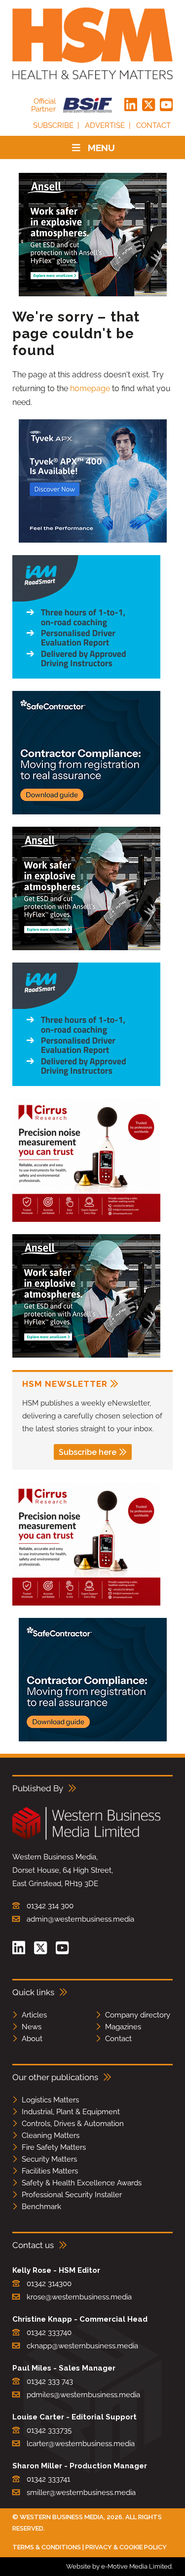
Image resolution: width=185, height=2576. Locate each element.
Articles (34, 2015)
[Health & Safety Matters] (92, 43)
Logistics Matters (50, 2100)
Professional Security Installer (72, 2195)
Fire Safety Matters (54, 2147)
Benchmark (41, 2207)
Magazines (123, 2027)
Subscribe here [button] (88, 1452)
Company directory (138, 2015)
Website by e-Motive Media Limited (119, 2566)
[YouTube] (166, 105)
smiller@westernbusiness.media (81, 2493)
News (32, 2027)
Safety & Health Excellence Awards (82, 2183)
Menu (101, 148)
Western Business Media (62, 2517)
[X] (148, 105)
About (32, 2039)
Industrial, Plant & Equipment (71, 2112)
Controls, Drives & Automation (73, 2124)
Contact (153, 125)
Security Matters (49, 2159)
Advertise (105, 125)
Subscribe (53, 125)
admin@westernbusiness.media (80, 1919)
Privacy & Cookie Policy (126, 2547)
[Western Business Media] (86, 1838)
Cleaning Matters (51, 2135)
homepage (90, 388)
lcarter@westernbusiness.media (81, 2444)
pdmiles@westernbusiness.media (83, 2395)
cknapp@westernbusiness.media (82, 2346)
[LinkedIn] (131, 105)
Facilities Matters (50, 2171)
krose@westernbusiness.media (79, 2297)
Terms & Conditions (47, 2547)
